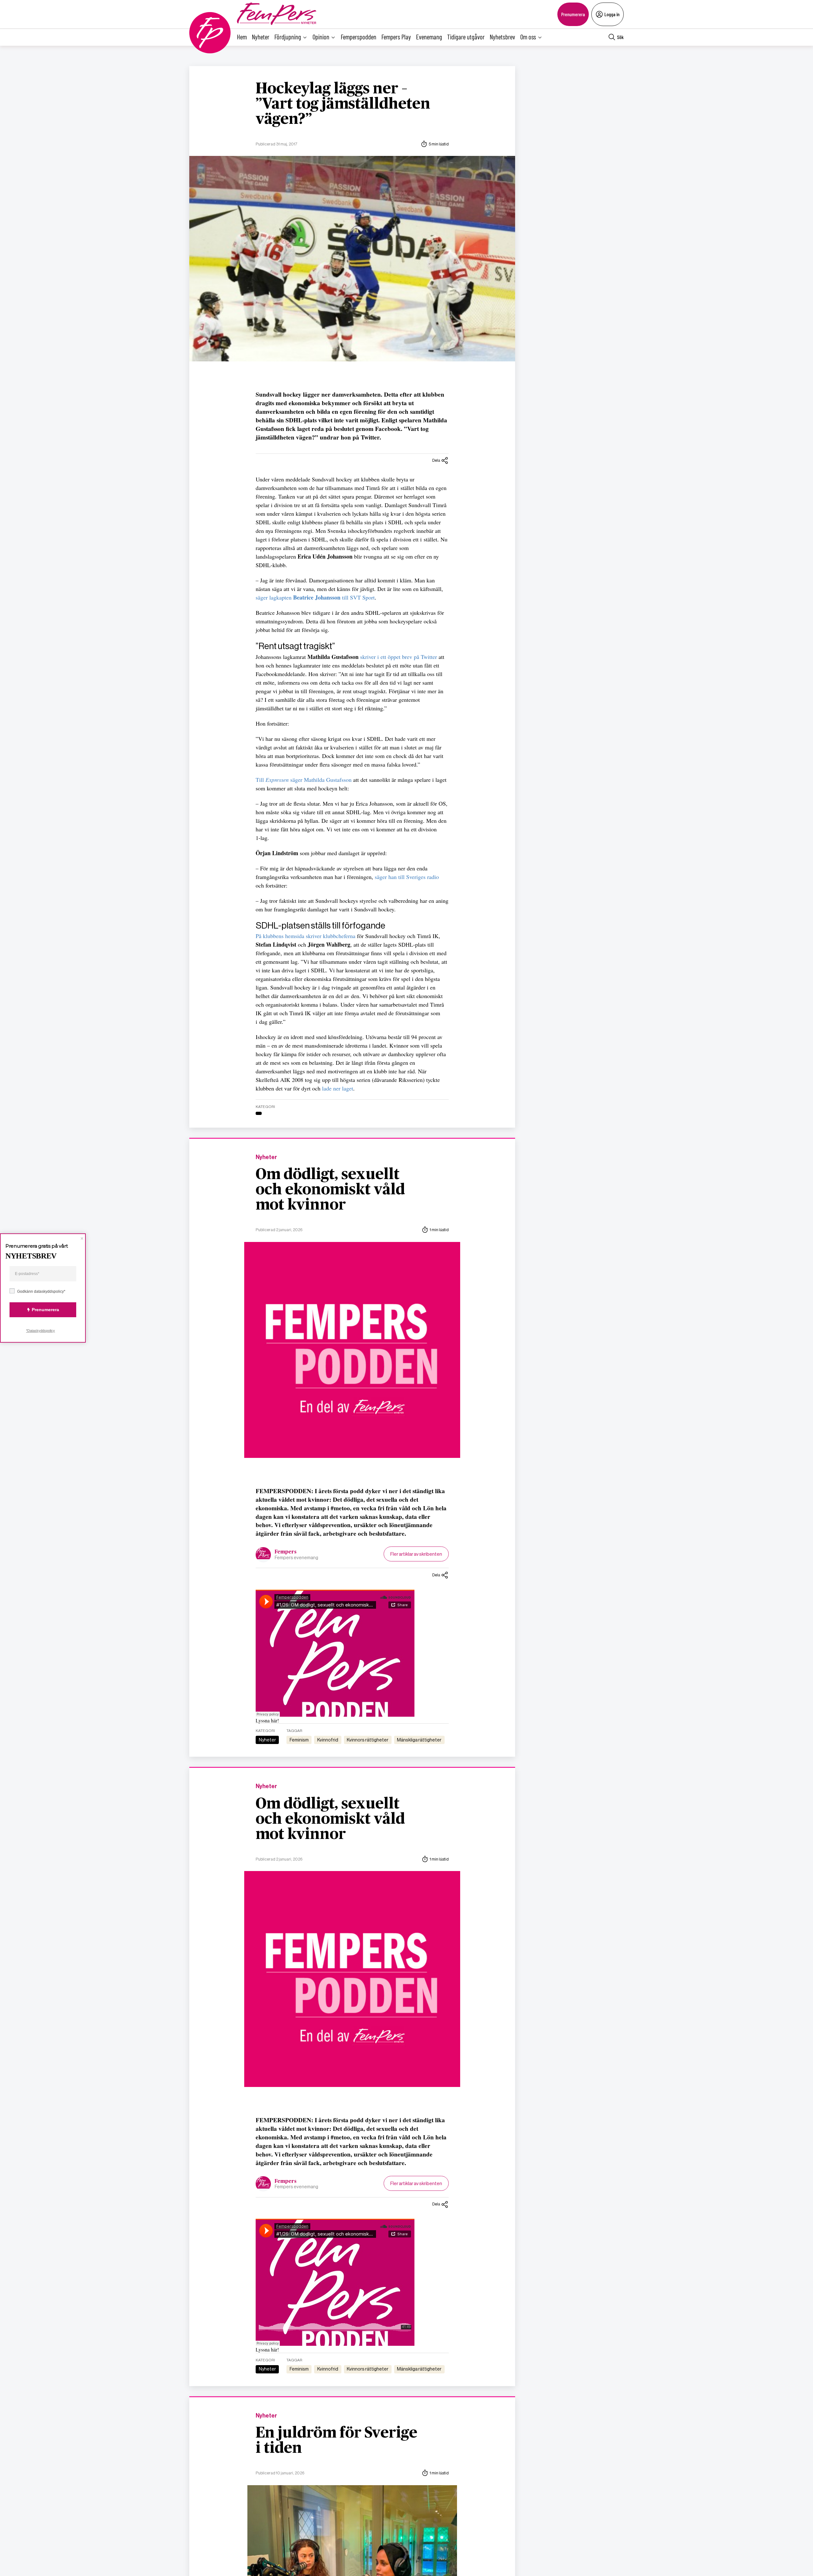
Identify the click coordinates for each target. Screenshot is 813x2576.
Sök (620, 37)
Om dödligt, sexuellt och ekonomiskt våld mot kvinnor (330, 1190)
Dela (436, 460)
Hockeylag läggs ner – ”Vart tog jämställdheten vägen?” (343, 104)
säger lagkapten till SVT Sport (315, 597)
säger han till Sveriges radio (407, 877)
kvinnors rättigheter (368, 1740)
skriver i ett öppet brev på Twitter (399, 657)
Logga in (612, 14)
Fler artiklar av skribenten (416, 1554)
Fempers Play (396, 37)
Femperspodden (359, 37)
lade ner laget (338, 1088)
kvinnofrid (328, 1740)
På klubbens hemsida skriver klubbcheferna (306, 936)
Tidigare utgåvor (466, 37)
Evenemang (429, 37)
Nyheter (261, 37)
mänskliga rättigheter (419, 1740)
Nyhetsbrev (502, 37)
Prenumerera (573, 14)
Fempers (286, 1552)
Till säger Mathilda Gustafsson (304, 780)
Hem (242, 37)
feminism (299, 1740)
